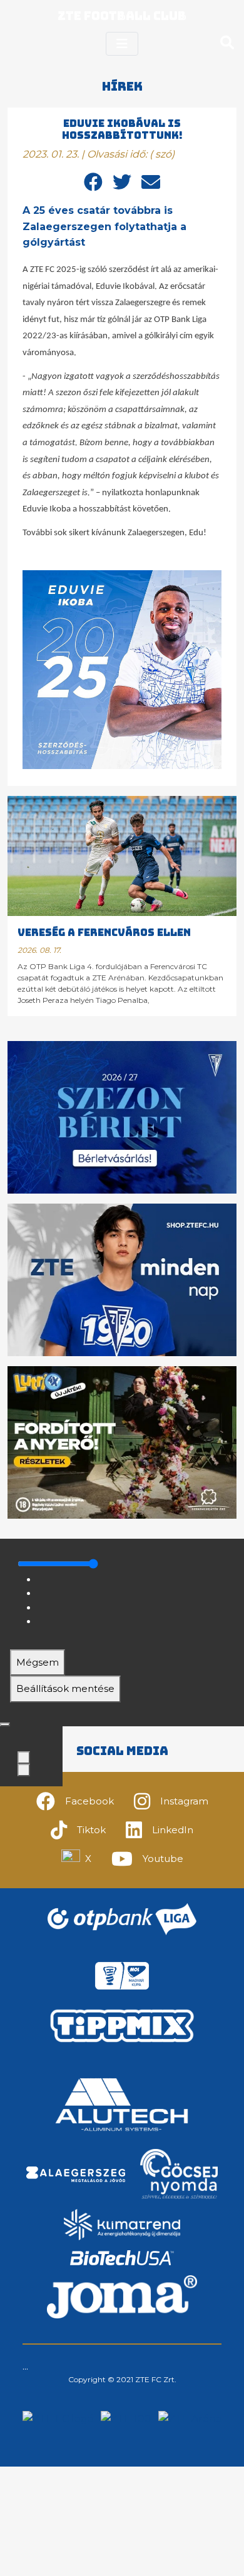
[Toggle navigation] (122, 44)
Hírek (122, 87)
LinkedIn (173, 1830)
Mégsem (38, 1662)
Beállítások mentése (65, 1688)
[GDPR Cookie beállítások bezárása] (5, 1724)
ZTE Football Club (122, 16)
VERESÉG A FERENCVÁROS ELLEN (104, 933)
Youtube (163, 1859)
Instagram (184, 1801)
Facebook (89, 1801)
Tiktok (91, 1830)
